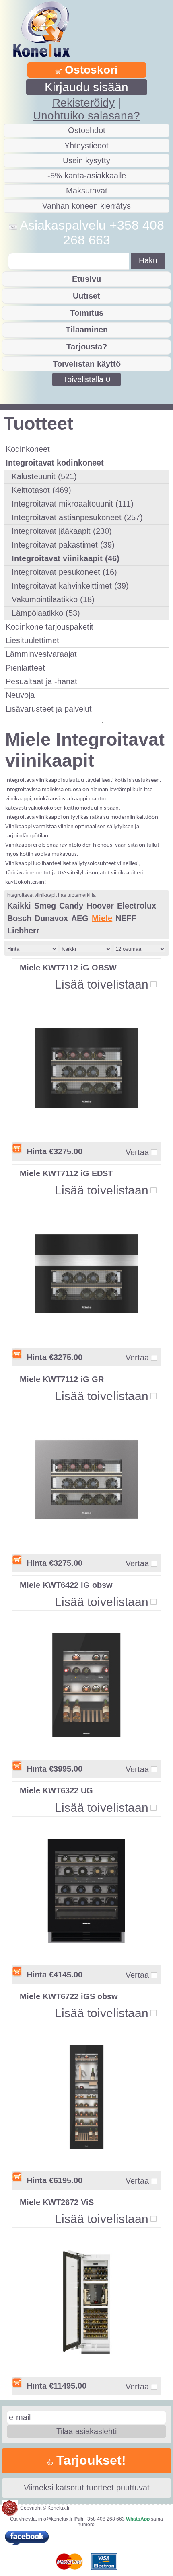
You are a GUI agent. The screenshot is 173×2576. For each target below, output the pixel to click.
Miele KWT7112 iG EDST (66, 1173)
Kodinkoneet (28, 449)
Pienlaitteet (25, 668)
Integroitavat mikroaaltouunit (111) (73, 504)
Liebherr (23, 931)
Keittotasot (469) (41, 490)
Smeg (45, 906)
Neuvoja (20, 695)
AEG (80, 918)
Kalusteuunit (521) (44, 476)
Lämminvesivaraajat (41, 654)
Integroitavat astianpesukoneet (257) (77, 517)
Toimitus (87, 313)
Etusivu (86, 279)
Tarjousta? (87, 347)
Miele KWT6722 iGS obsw (69, 1996)
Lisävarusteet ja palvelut (49, 709)
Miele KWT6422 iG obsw (66, 1585)
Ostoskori (90, 70)
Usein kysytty (86, 160)
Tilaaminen (87, 330)
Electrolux (137, 906)
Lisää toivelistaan (102, 984)
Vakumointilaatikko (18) (53, 599)
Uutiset (86, 296)
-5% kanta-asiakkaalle (87, 176)
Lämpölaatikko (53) (46, 613)
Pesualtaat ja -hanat (41, 681)
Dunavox (51, 918)
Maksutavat (87, 191)
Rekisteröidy (83, 103)
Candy (71, 906)
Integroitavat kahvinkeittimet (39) (70, 586)
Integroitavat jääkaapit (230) (62, 531)
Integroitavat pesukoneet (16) (64, 572)
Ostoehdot (87, 130)
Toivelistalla (87, 379)
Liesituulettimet (32, 640)
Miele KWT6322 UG (56, 1790)
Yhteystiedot (86, 146)
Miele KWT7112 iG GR (62, 1379)
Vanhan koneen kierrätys (86, 206)
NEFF (126, 918)
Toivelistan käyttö (87, 364)
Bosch (19, 918)
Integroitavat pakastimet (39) (63, 545)
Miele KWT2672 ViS (57, 2202)
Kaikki (19, 906)
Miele (102, 918)
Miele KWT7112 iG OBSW (68, 968)
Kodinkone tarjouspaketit (49, 627)
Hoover (100, 906)
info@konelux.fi (55, 2519)
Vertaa (137, 1152)
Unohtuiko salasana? (86, 116)
